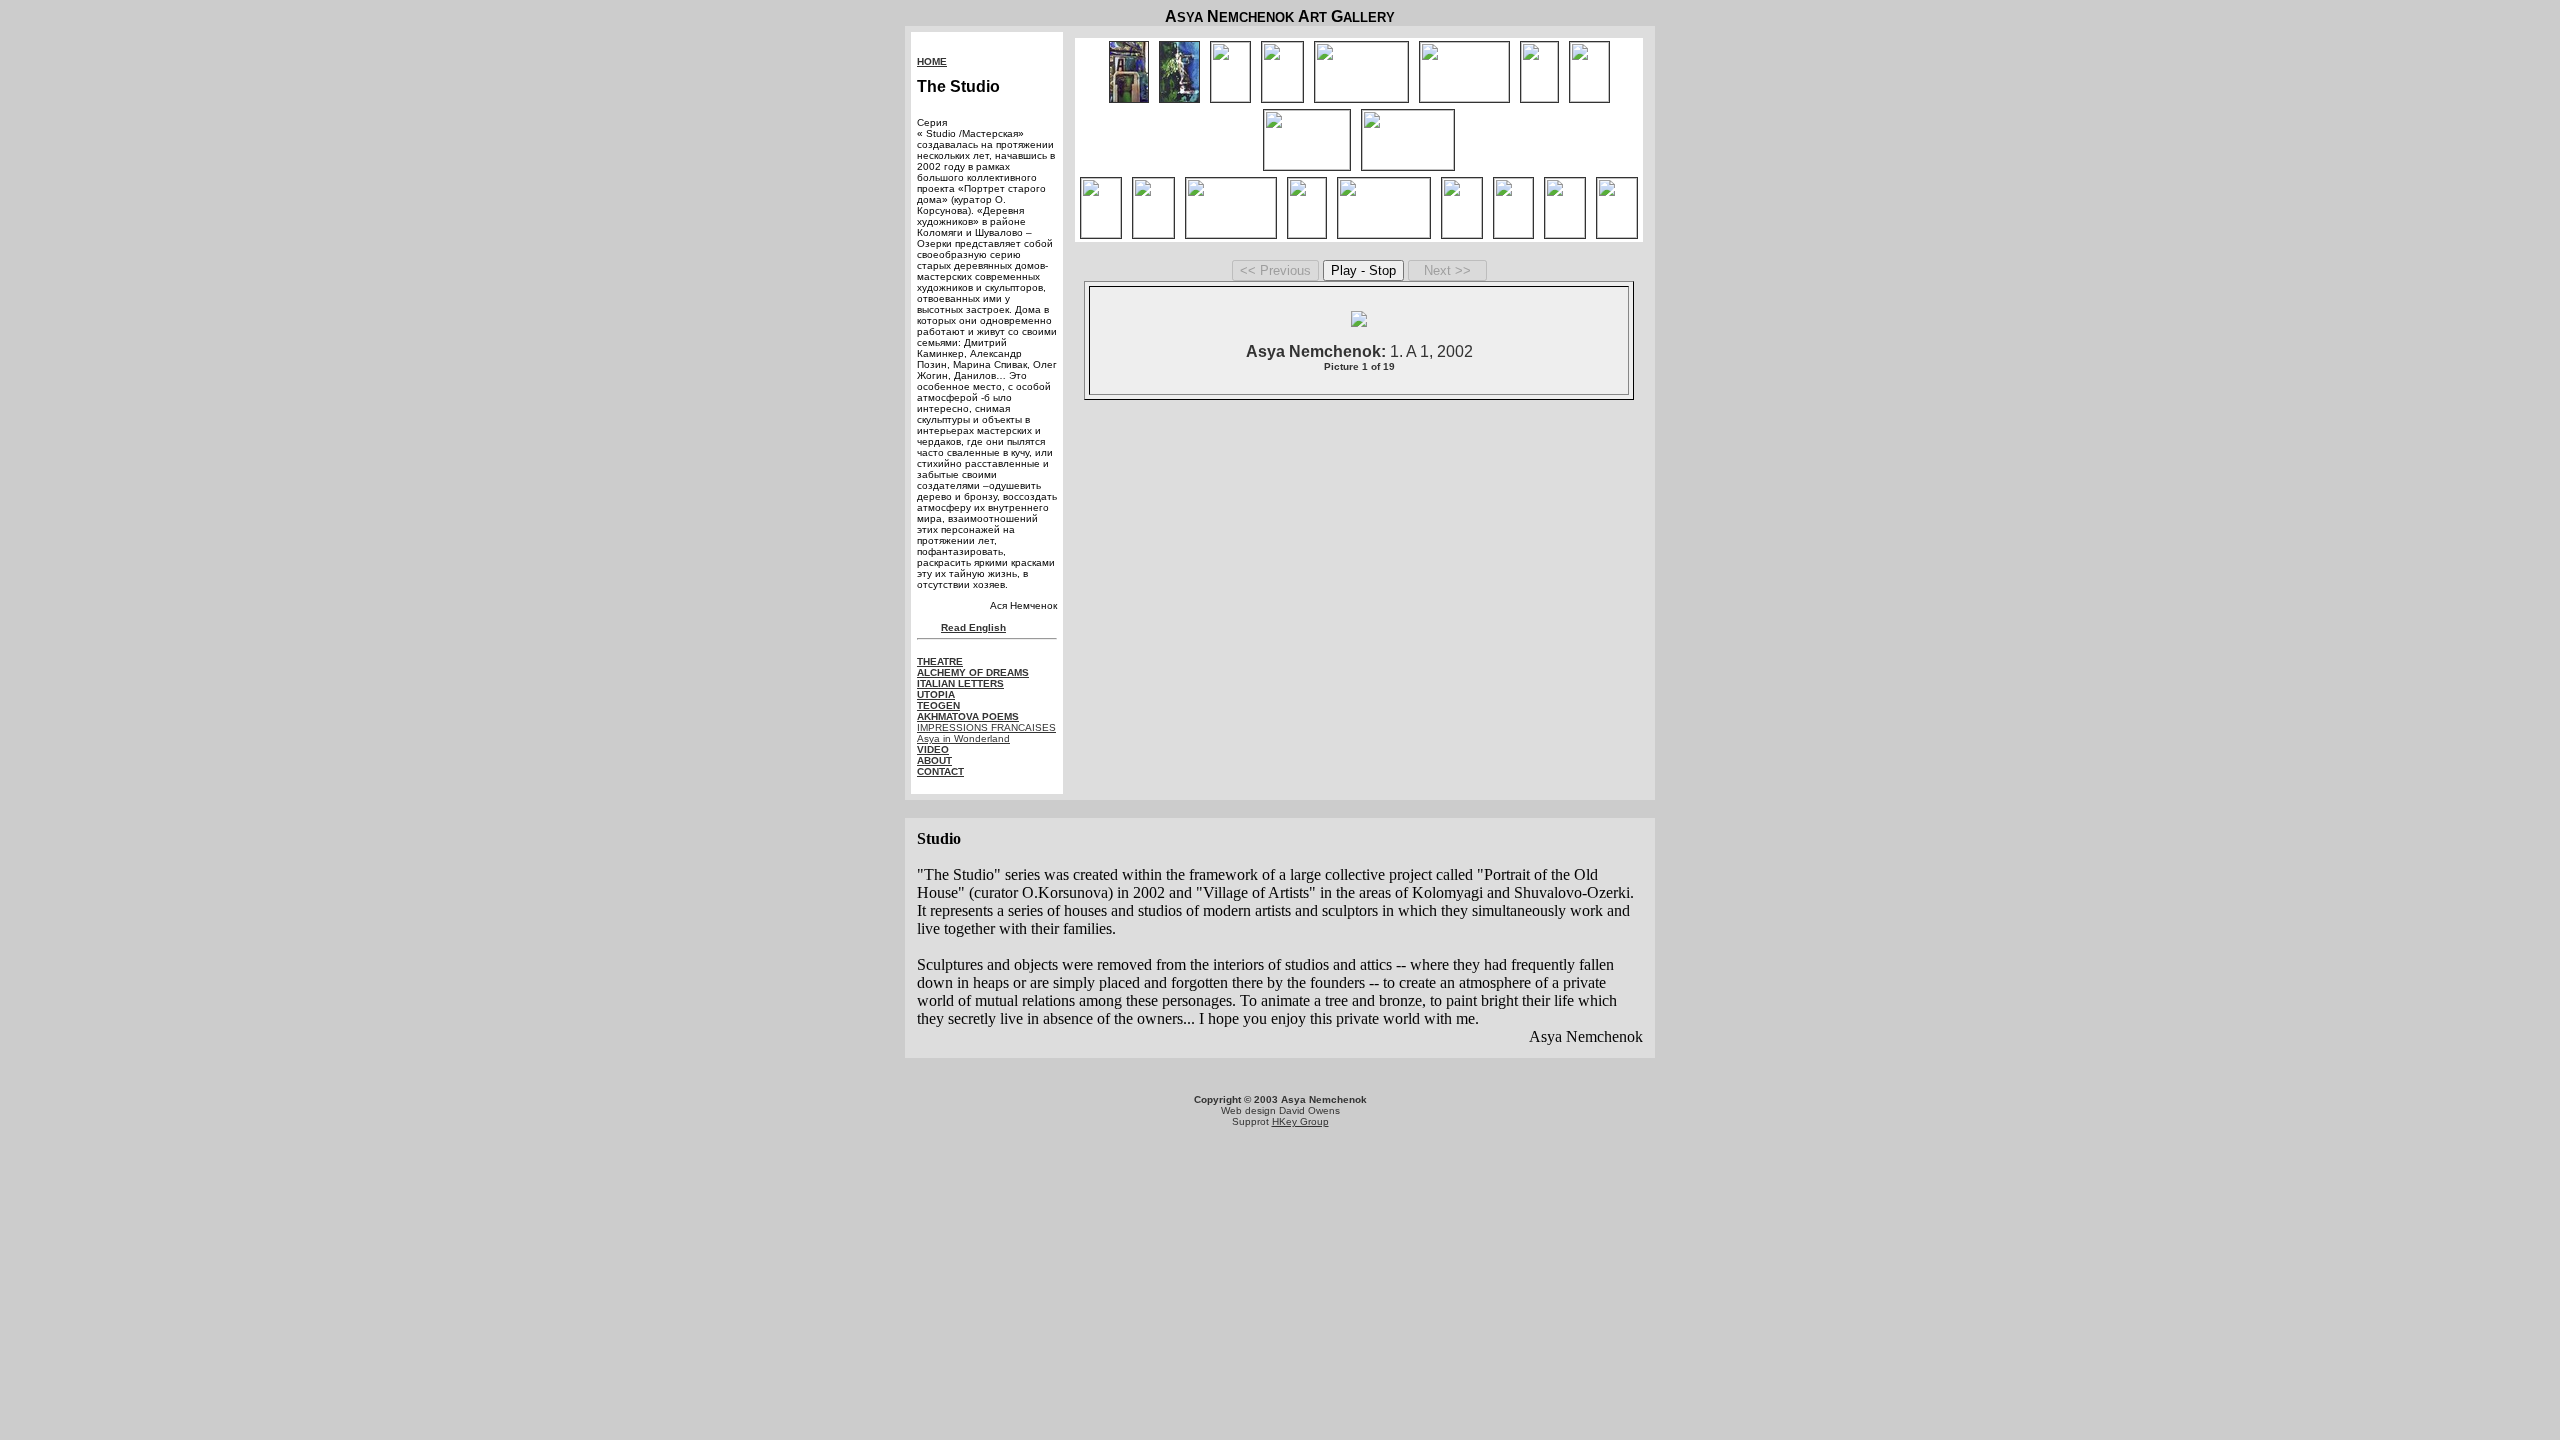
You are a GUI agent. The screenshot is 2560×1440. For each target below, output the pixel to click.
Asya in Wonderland (963, 738)
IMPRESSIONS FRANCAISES (986, 727)
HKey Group (1300, 1121)
